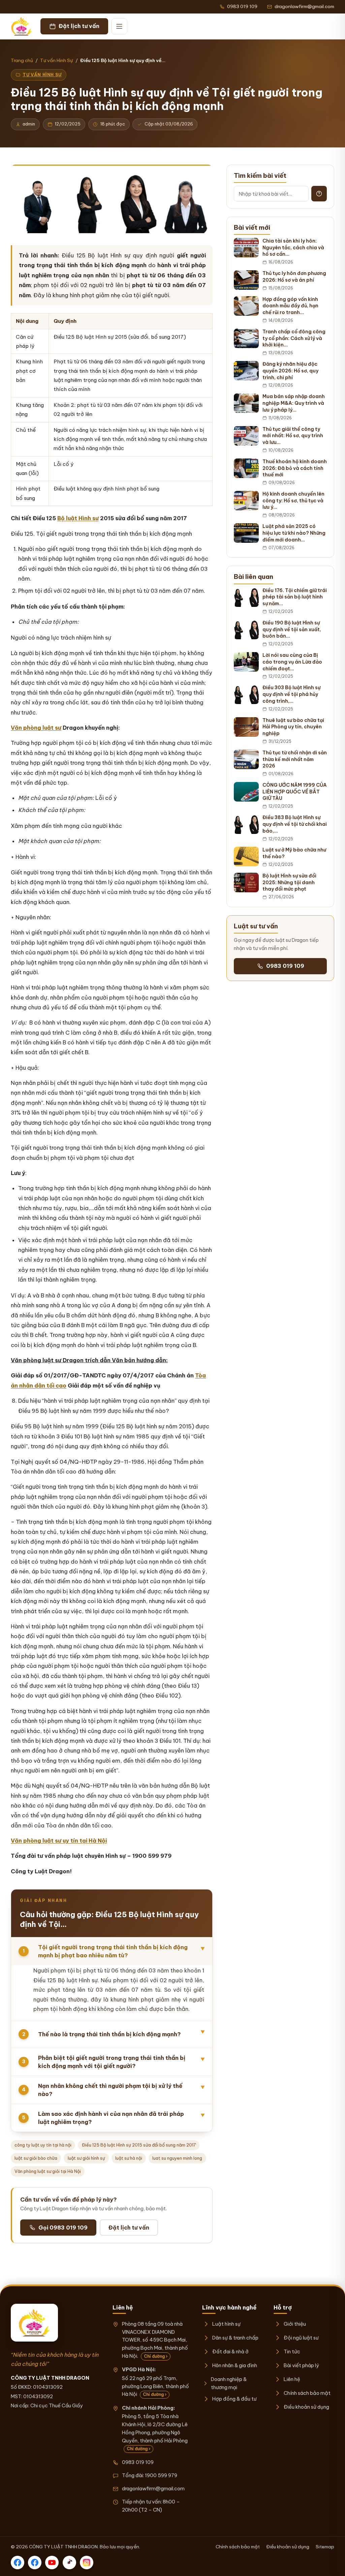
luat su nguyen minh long (177, 2158)
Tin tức (292, 2351)
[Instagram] (87, 2563)
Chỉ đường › (156, 2356)
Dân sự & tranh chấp (235, 2338)
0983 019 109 (285, 966)
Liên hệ (292, 2379)
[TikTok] (69, 2563)
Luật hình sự (226, 2324)
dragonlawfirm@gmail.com (153, 2488)
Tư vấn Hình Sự (56, 60)
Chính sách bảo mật (307, 2393)
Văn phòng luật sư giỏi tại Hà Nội (48, 2171)
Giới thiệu (295, 2324)
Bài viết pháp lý (301, 2365)
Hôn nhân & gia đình (235, 2365)
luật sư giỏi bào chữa (36, 2158)
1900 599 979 (161, 2475)
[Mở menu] (119, 26)
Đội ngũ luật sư (301, 2338)
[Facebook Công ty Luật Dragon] (18, 2563)
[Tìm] (319, 194)
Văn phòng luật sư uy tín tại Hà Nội (59, 1841)
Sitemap (325, 2547)
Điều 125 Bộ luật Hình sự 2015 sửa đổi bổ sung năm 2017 (139, 2145)
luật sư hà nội (129, 2158)
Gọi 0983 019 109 (63, 2228)
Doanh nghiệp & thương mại (229, 2383)
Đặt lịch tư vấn (129, 2228)
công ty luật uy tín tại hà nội (43, 2145)
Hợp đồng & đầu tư (234, 2399)
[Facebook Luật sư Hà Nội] (35, 2563)
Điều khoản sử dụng (306, 2407)
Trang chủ (22, 60)
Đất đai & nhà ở (230, 2351)
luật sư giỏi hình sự (86, 2158)
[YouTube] (52, 2563)
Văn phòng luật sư (36, 728)
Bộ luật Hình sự (78, 518)
